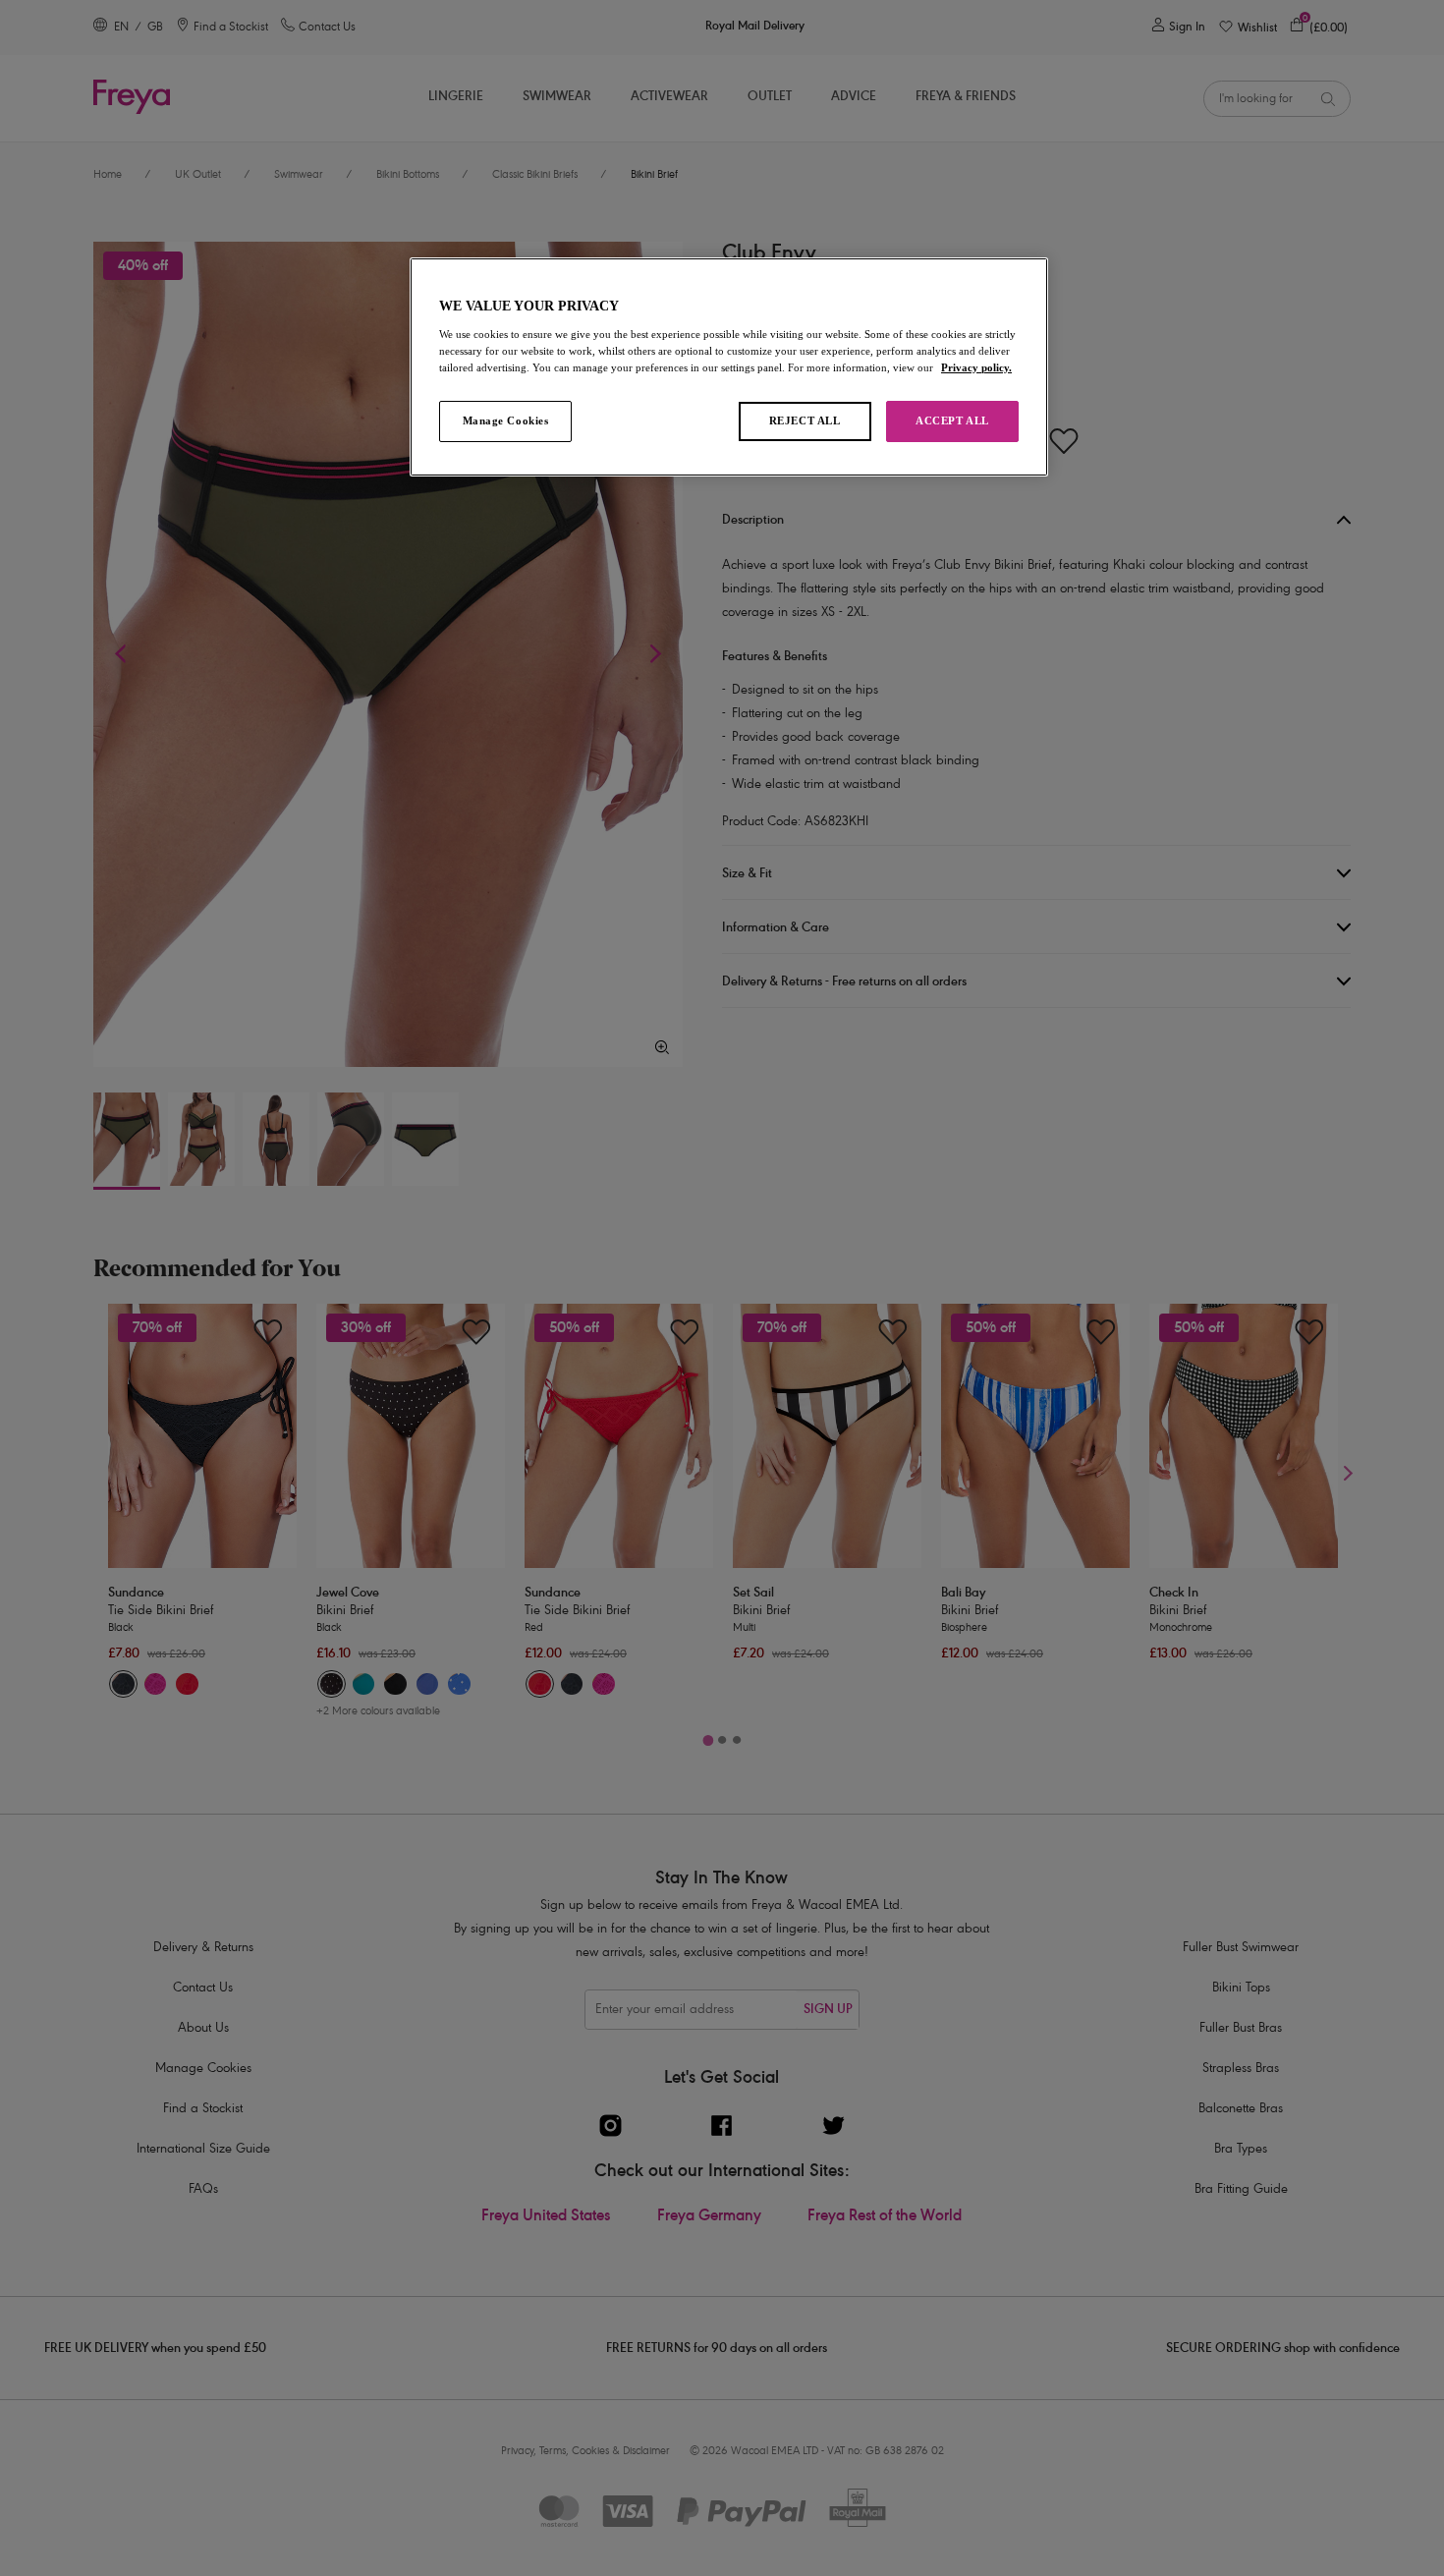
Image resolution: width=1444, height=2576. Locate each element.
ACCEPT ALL (952, 420)
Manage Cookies (506, 420)
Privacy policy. (976, 367)
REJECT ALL (805, 420)
